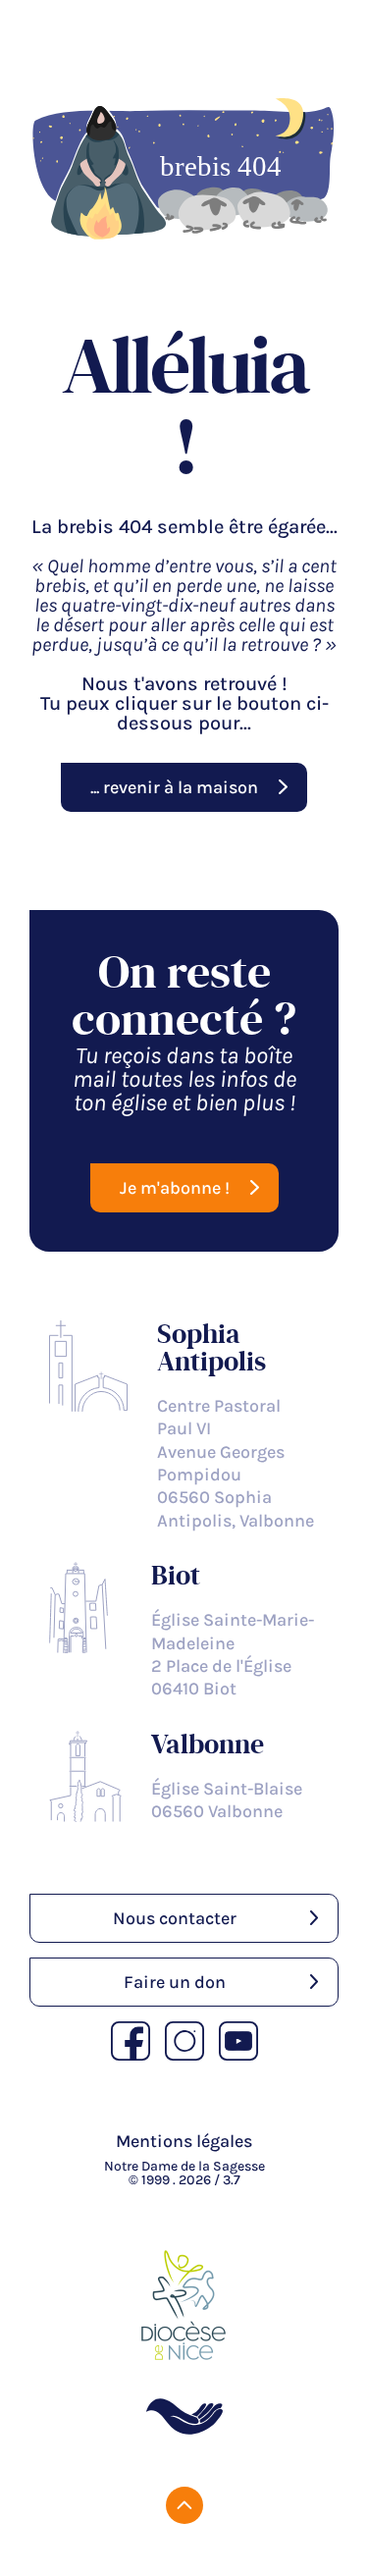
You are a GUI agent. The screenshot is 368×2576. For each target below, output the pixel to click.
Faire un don (175, 1982)
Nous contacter (175, 1918)
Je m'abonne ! (175, 1188)
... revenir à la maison (174, 787)
